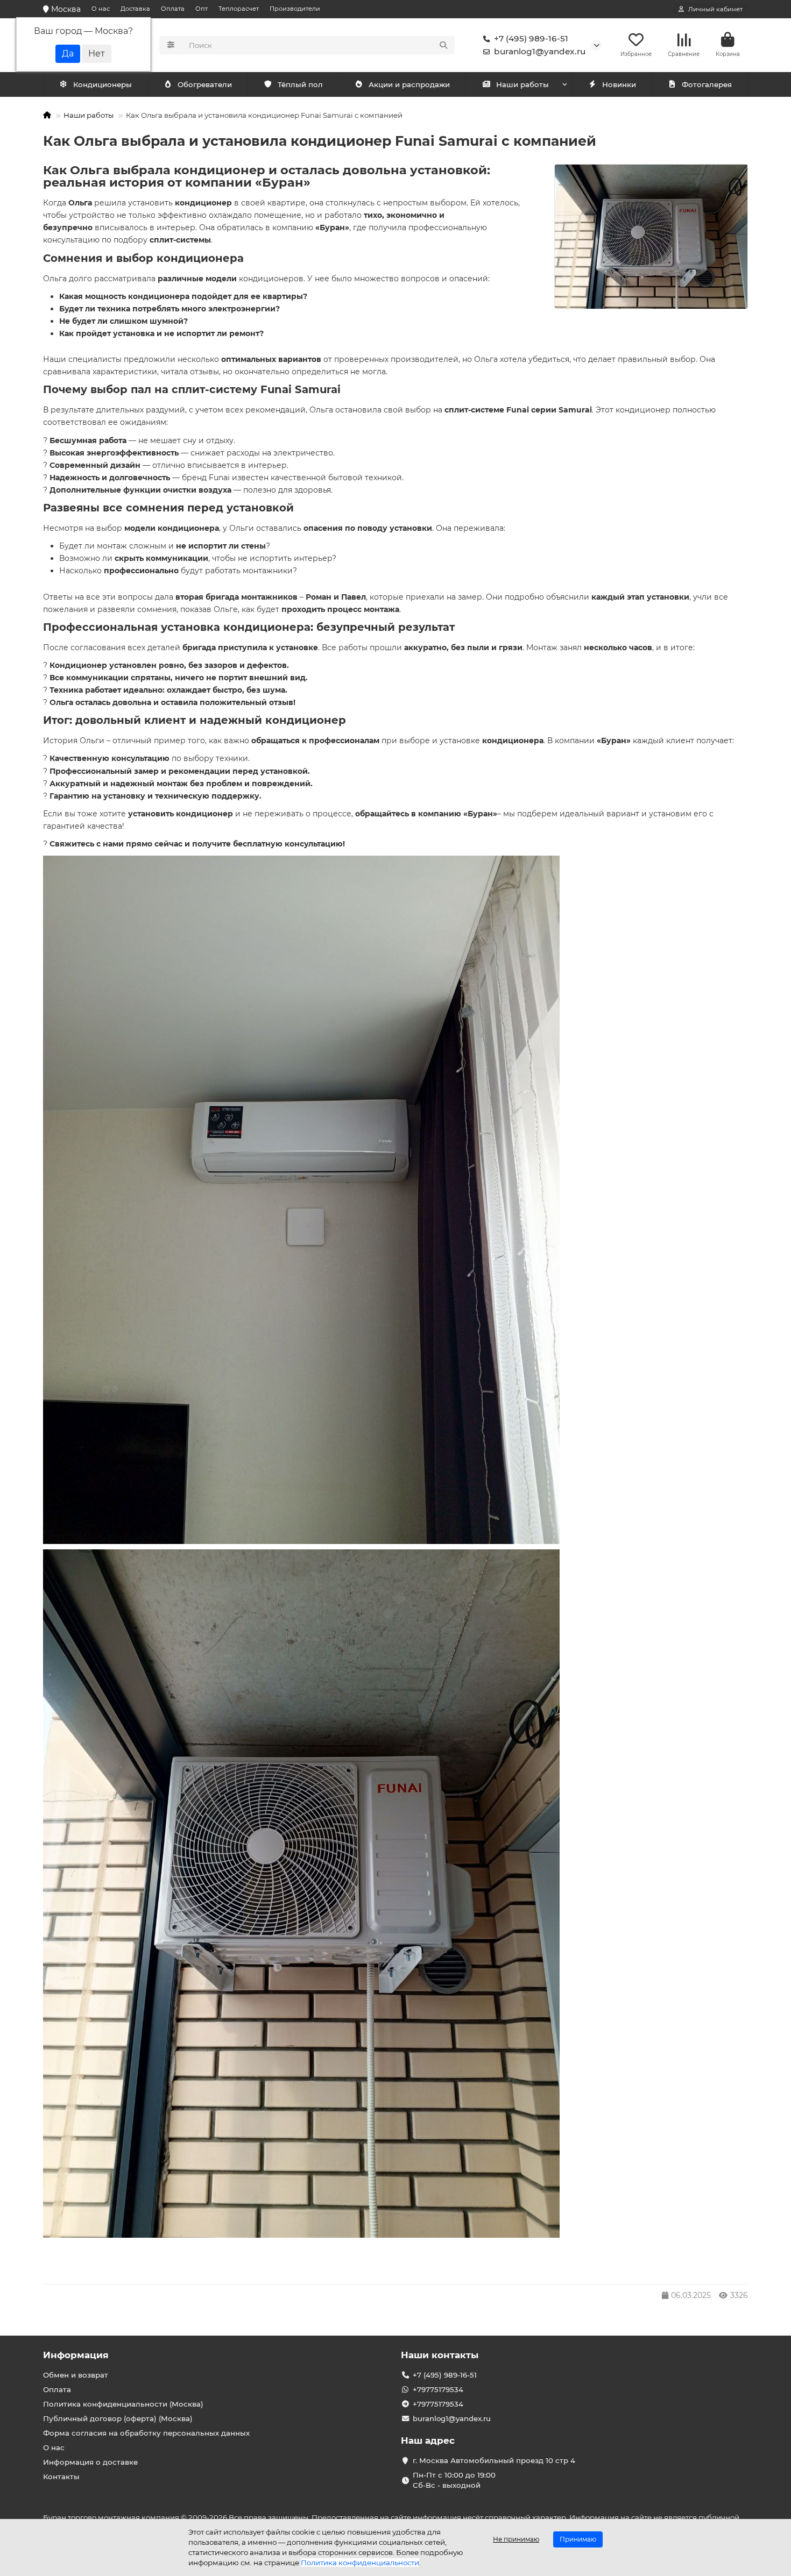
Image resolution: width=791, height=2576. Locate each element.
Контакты (61, 2477)
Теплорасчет (239, 9)
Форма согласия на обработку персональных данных (146, 2433)
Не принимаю (516, 2539)
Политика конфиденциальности (360, 2563)
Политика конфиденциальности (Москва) (123, 2404)
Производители (295, 9)
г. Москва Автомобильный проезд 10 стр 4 (494, 2460)
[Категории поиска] (171, 45)
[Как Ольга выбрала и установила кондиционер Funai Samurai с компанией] (651, 237)
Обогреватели (205, 84)
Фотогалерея (707, 84)
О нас (101, 9)
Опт (202, 9)
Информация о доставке (90, 2462)
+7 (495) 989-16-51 (531, 38)
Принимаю (578, 2539)
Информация (76, 2355)
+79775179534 (438, 2389)
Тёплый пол (300, 84)
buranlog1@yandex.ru (540, 51)
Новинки (619, 84)
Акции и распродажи (409, 84)
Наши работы (522, 84)
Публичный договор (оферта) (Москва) (118, 2418)
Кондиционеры (103, 84)
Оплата (173, 9)
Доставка (135, 9)
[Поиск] (443, 45)
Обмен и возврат (76, 2375)
